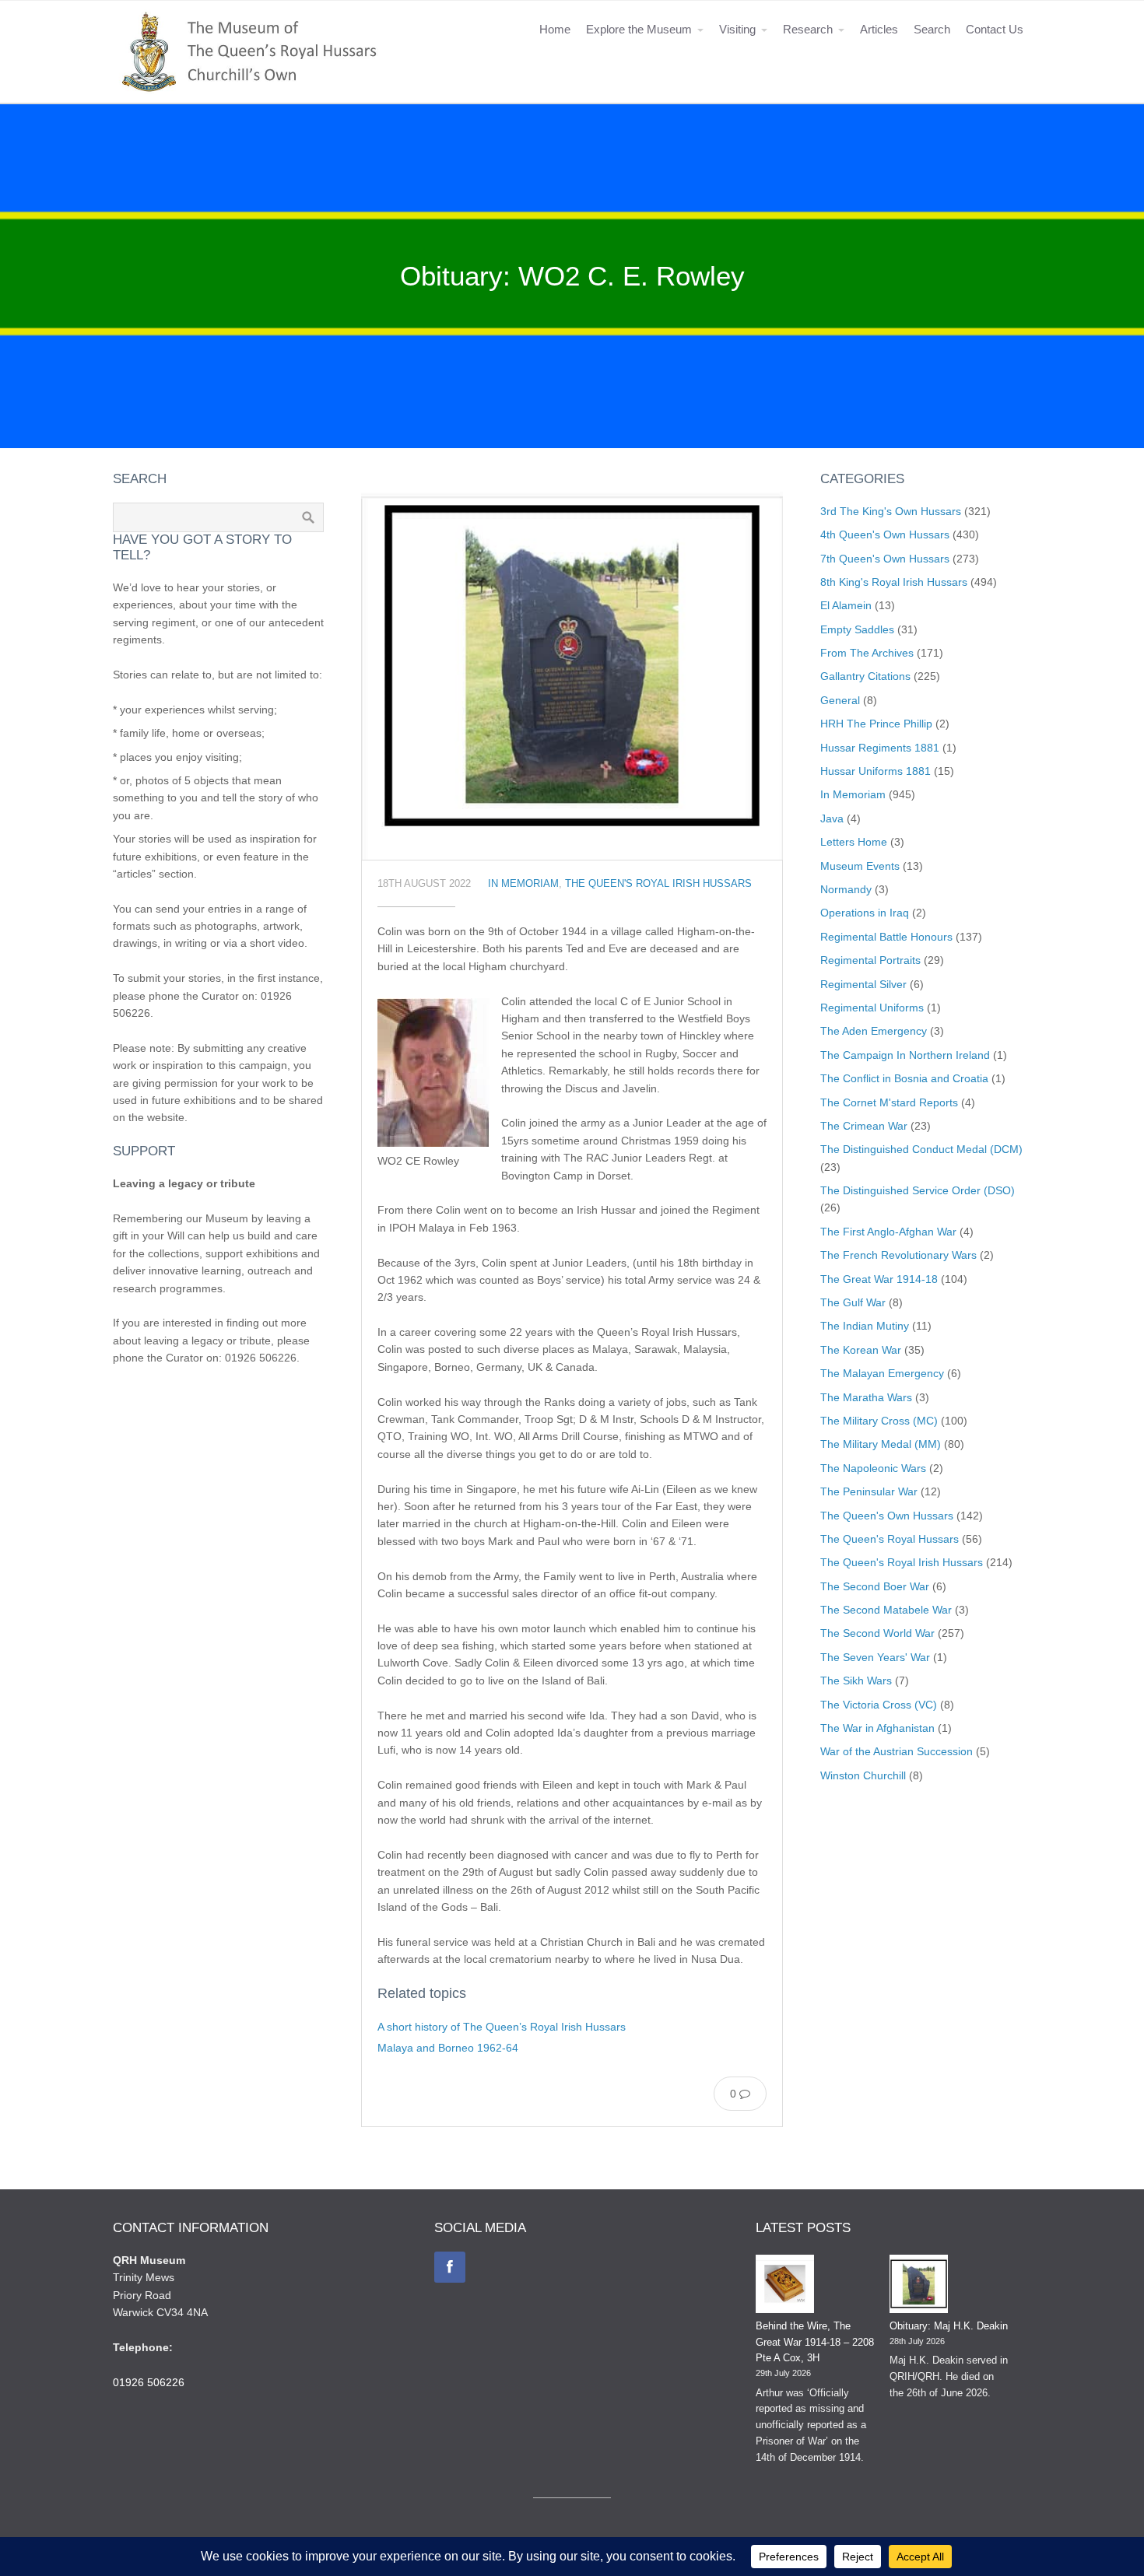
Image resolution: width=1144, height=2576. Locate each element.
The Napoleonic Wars (873, 1468)
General (840, 700)
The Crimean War (864, 1126)
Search (932, 29)
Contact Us (995, 29)
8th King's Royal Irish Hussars (894, 582)
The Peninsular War (869, 1491)
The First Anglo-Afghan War (888, 1232)
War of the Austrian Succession (897, 1751)
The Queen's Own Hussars (887, 1516)
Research (808, 29)
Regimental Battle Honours (886, 937)
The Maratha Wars (866, 1397)
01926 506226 (149, 2382)
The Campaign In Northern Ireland (905, 1055)
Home (555, 29)
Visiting (737, 29)
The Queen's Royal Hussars (890, 1539)
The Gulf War (853, 1302)
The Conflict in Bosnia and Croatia (904, 1078)
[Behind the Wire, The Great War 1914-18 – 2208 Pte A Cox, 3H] (785, 2287)
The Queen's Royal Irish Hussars (658, 884)
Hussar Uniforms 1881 (876, 771)
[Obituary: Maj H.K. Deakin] (919, 2287)
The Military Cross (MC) (879, 1421)
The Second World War (877, 1633)
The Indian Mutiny (865, 1326)
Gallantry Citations (865, 676)
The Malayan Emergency (882, 1373)
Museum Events (860, 866)
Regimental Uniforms (872, 1008)
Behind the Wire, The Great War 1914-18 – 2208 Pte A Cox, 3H (815, 2342)
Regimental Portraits (870, 960)
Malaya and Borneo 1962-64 (448, 2048)
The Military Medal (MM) (881, 1444)
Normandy (846, 889)
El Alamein (846, 605)
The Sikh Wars (856, 1681)
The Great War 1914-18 (879, 1279)
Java (832, 818)
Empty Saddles (857, 629)
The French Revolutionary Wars (898, 1255)
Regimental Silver (863, 984)
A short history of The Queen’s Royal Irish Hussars (502, 2027)
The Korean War (861, 1350)
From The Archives (867, 653)
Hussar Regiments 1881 (880, 748)
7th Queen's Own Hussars (885, 559)
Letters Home (854, 842)
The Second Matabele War (886, 1610)
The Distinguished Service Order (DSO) (918, 1190)
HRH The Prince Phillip (876, 724)
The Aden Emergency (874, 1031)
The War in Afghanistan (877, 1728)
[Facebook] (450, 2267)
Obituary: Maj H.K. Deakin (949, 2326)
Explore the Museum (639, 29)
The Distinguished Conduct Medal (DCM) (921, 1149)
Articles (879, 29)
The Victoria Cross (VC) (879, 1705)
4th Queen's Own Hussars (885, 534)
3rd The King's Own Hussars (891, 511)
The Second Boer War (875, 1586)
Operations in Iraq (865, 913)
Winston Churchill (863, 1775)
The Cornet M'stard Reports (889, 1102)
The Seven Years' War (875, 1657)
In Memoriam (523, 884)
